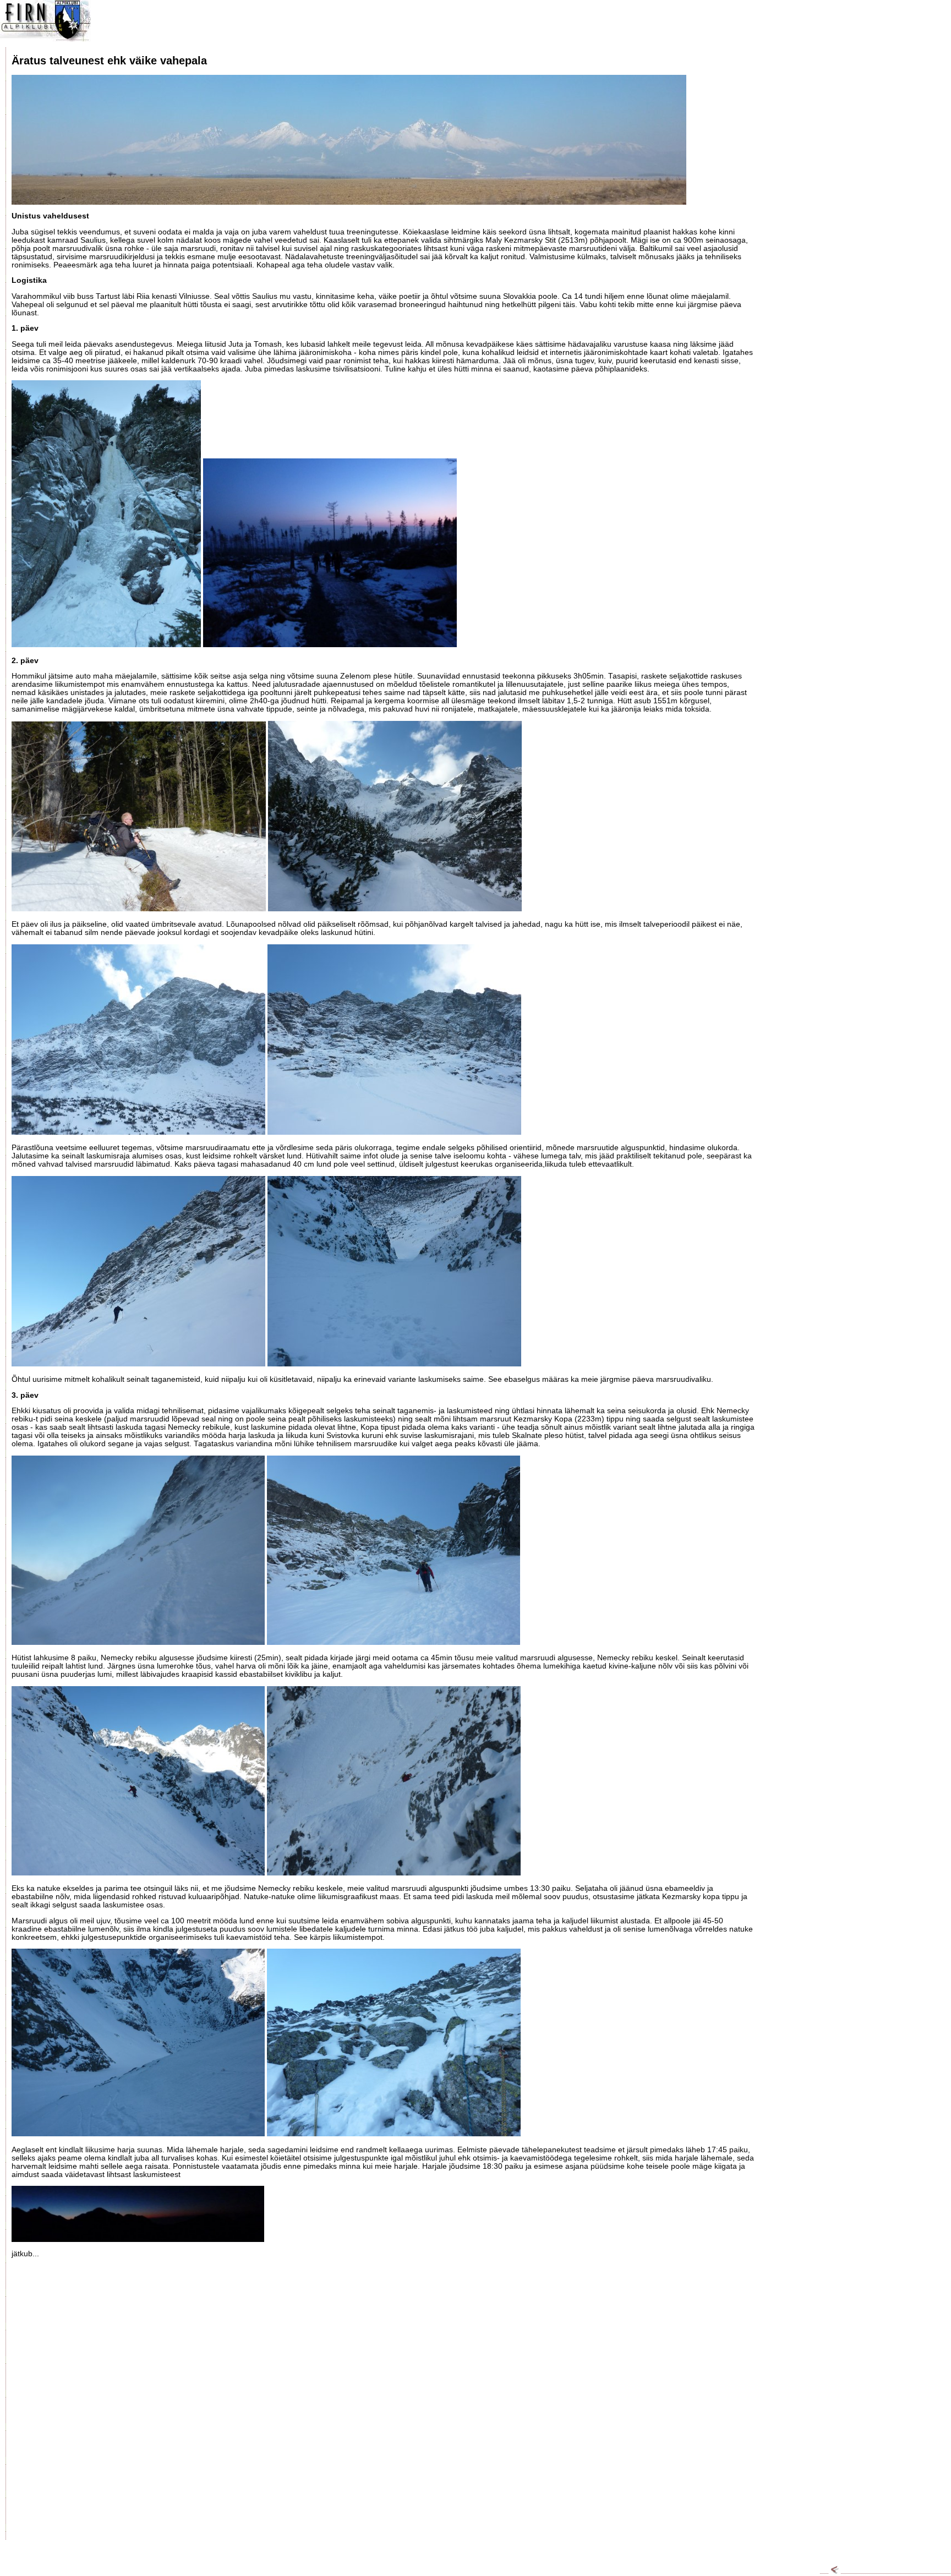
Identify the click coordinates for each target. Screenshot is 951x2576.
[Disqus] (383, 2403)
